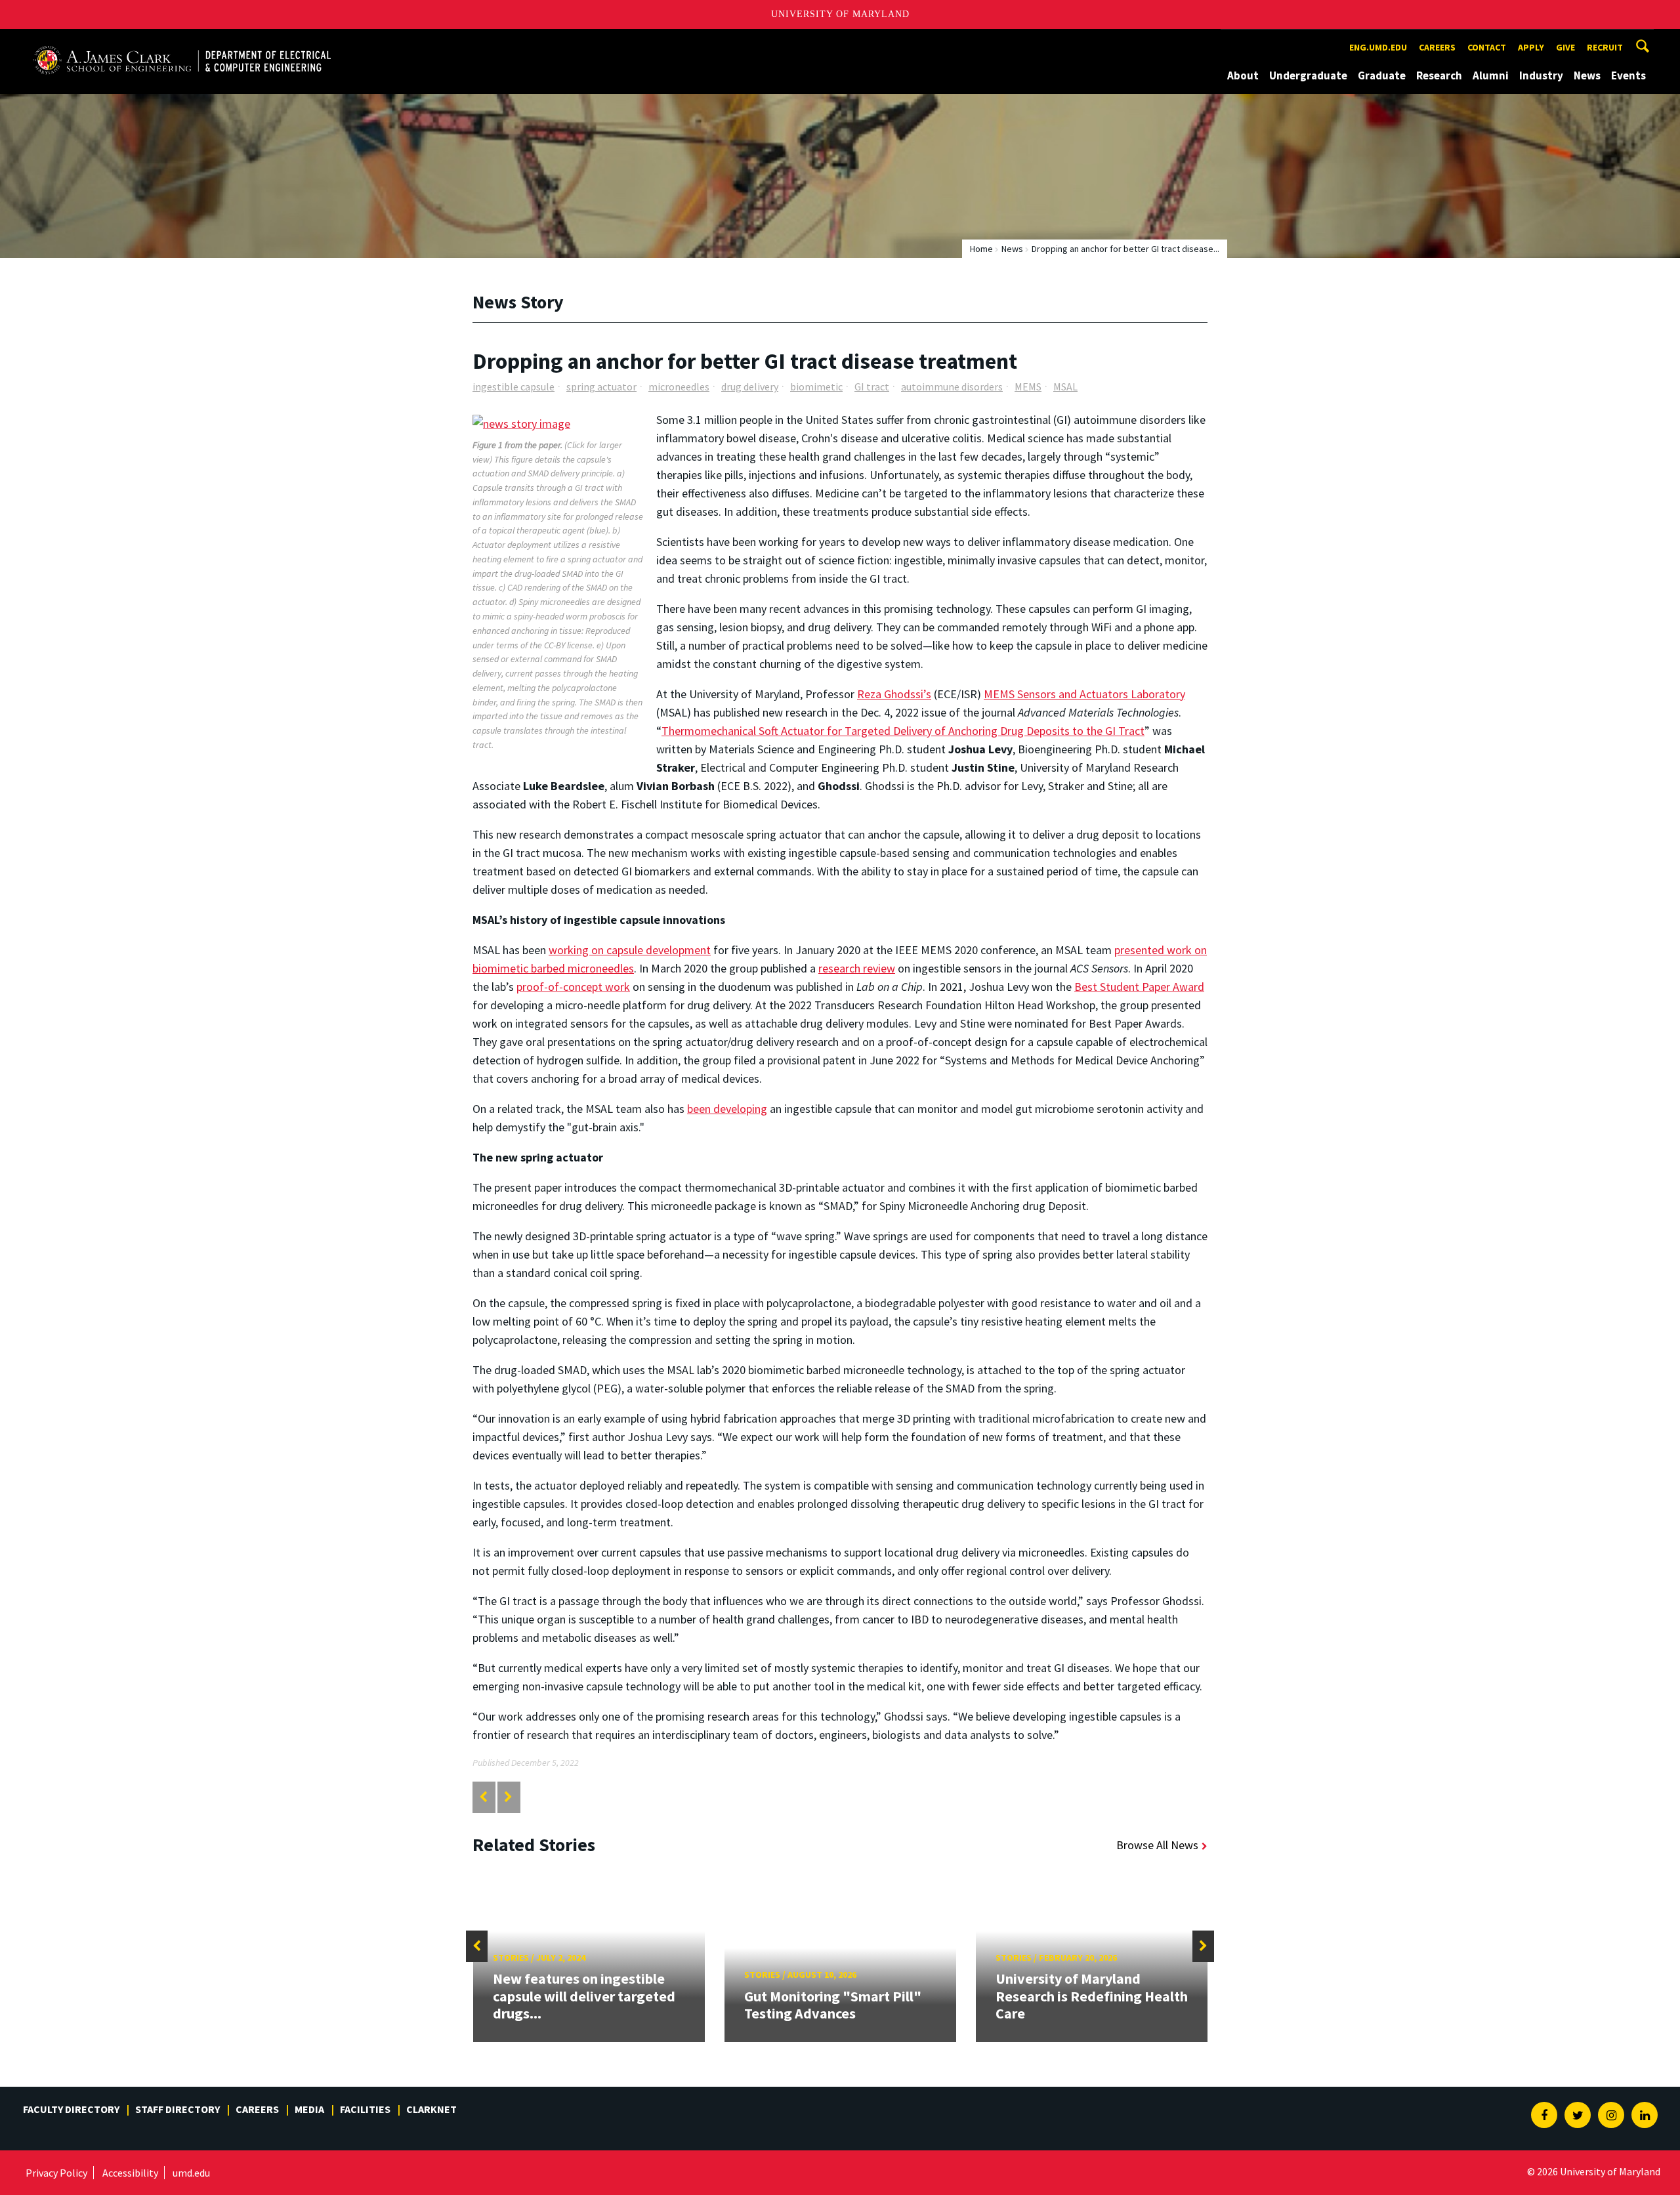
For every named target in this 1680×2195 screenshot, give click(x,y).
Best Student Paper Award (1139, 987)
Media (309, 2109)
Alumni (1491, 75)
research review (857, 968)
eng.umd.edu (1378, 47)
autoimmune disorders (952, 387)
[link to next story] (508, 1797)
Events (1628, 75)
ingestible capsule (514, 387)
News (1587, 75)
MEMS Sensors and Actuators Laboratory (1084, 694)
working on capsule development (630, 950)
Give (1565, 47)
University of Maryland (840, 14)
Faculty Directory (71, 2109)
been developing (727, 1109)
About (1243, 75)
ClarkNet (431, 2109)
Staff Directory (178, 2109)
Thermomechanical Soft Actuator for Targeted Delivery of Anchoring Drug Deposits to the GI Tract (903, 731)
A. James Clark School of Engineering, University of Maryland (182, 41)
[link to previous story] (483, 1797)
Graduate (1382, 75)
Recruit (1605, 47)
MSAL (1065, 387)
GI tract (872, 387)
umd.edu (191, 2173)
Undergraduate (1308, 75)
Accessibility (130, 2173)
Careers (1437, 47)
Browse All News (1157, 1845)
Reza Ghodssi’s (894, 694)
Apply (1531, 47)
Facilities (365, 2109)
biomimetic (816, 387)
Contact (1487, 47)
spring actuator (601, 387)
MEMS (1028, 387)
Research (1439, 75)
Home (981, 249)
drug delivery (750, 387)
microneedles (679, 387)
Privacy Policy (56, 2173)
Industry (1541, 75)
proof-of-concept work (573, 987)
